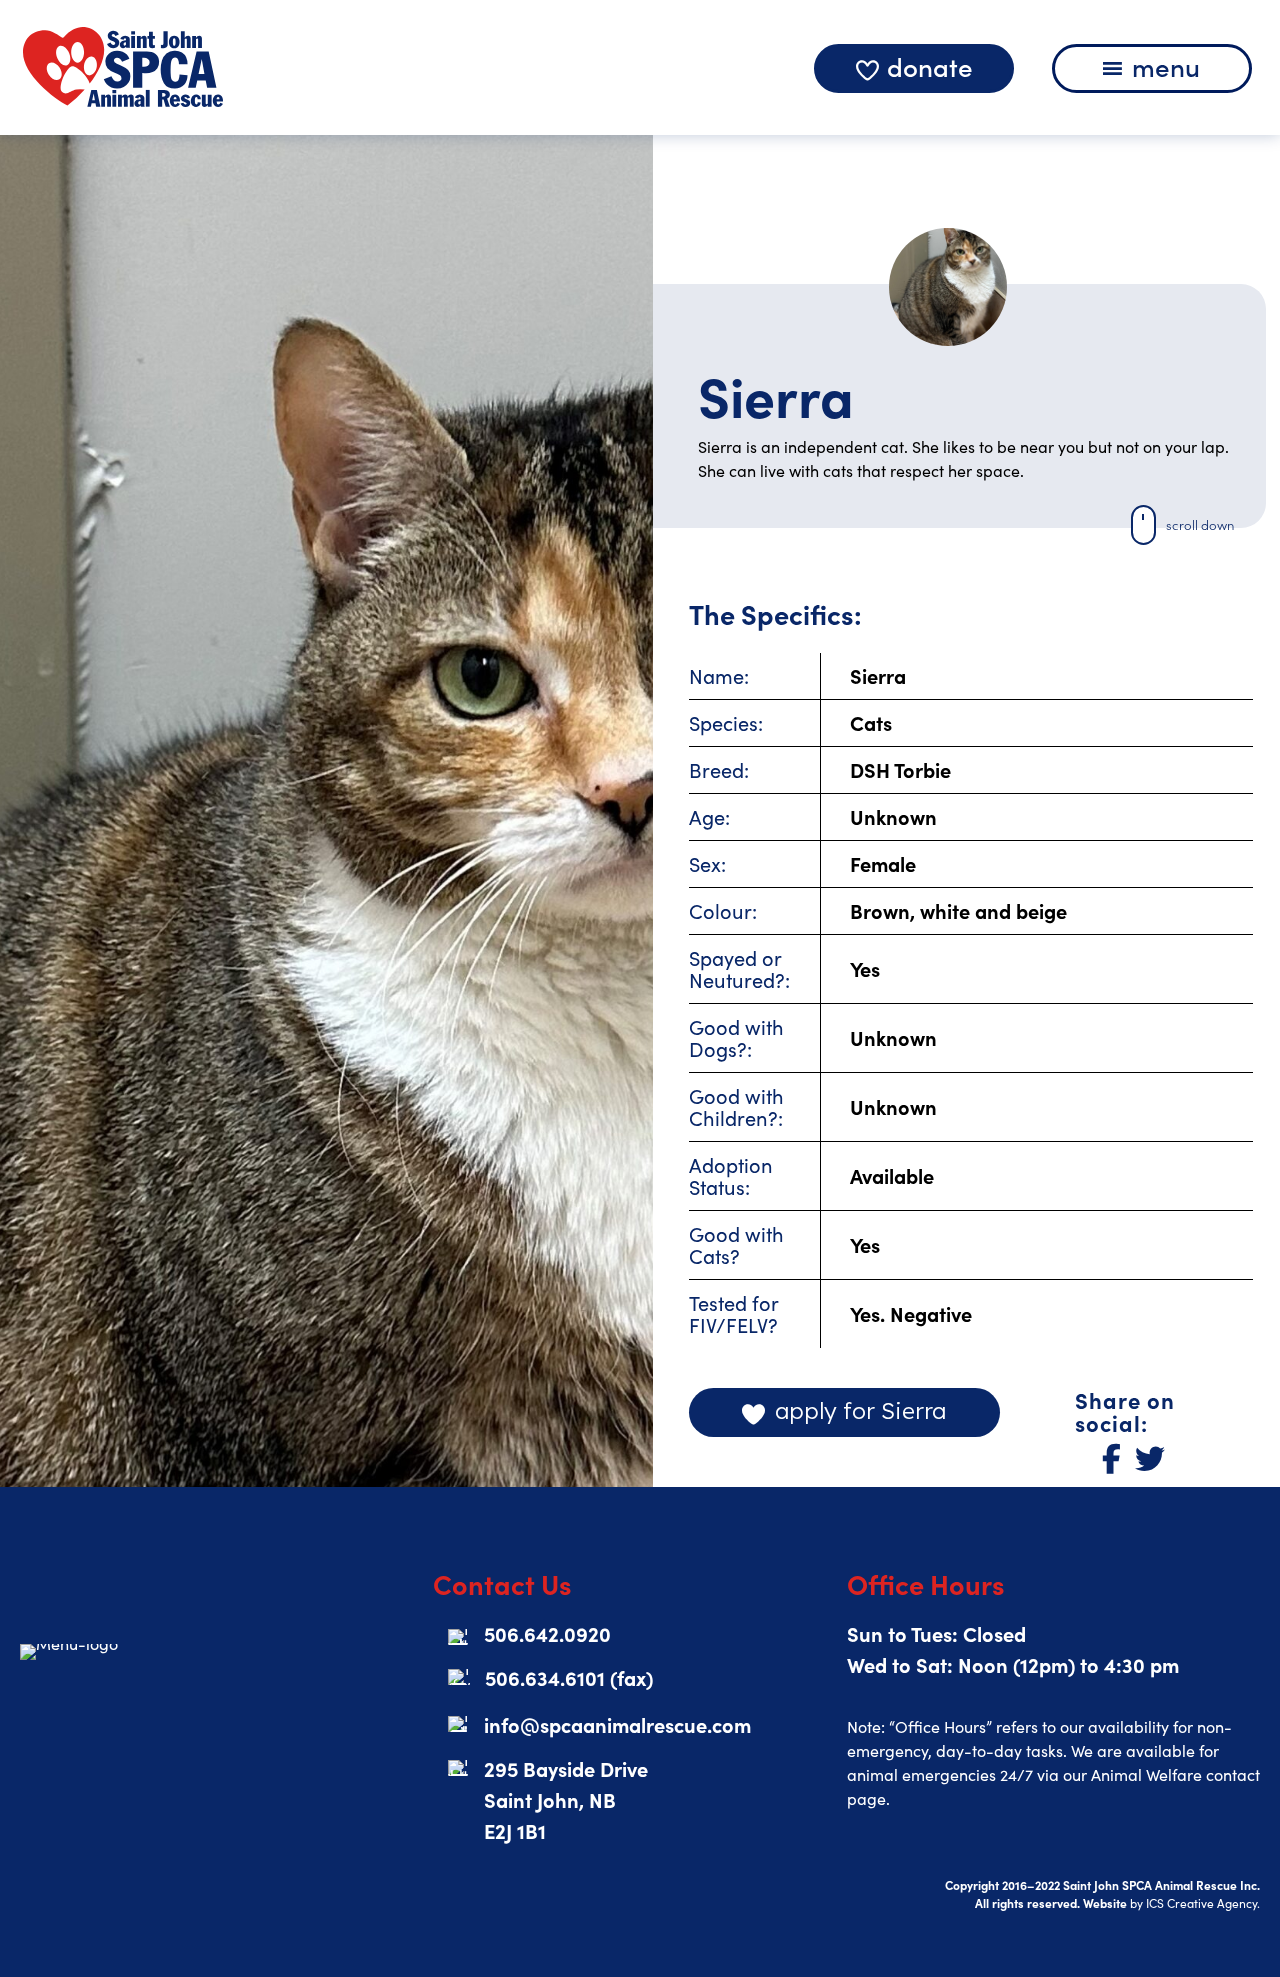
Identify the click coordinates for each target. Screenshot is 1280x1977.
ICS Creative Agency (1201, 1903)
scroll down (1200, 524)
